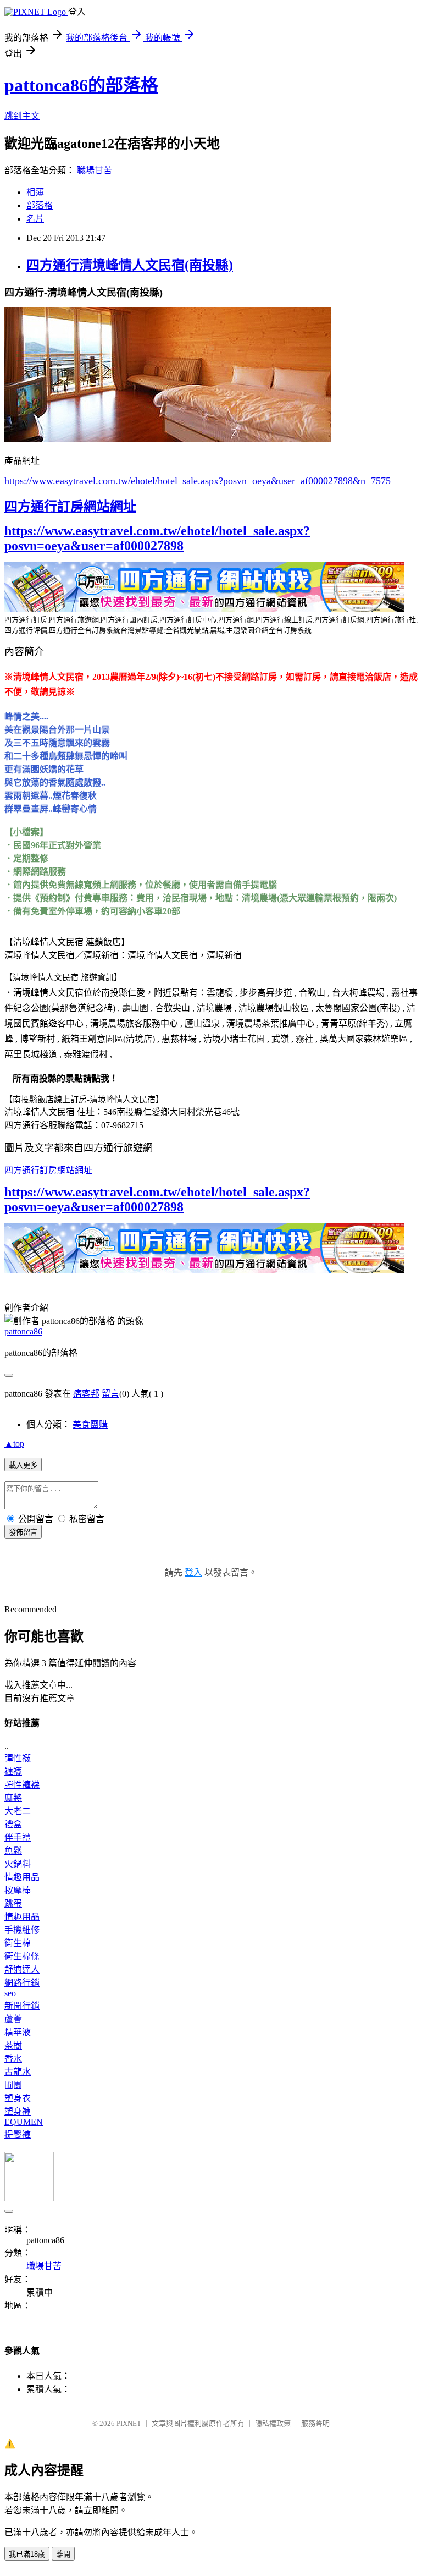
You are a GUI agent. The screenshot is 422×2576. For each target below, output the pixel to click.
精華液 (18, 2032)
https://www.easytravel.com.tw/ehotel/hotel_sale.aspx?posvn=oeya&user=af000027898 (157, 538)
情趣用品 (22, 1877)
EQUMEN (24, 2122)
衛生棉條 (22, 1956)
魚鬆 (13, 1851)
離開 (63, 2554)
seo (10, 1993)
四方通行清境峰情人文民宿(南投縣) (130, 265)
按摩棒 (18, 1890)
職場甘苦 (95, 170)
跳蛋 (13, 1904)
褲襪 (13, 1772)
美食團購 (90, 1424)
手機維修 (22, 1930)
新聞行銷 (22, 2006)
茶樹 (13, 2045)
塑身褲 (18, 2111)
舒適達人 (22, 1970)
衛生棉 (18, 1943)
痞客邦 (86, 1394)
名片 (35, 219)
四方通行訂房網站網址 (70, 507)
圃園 (13, 2085)
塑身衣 (18, 2098)
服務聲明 (315, 2423)
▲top (14, 1444)
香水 (13, 2059)
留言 (110, 1394)
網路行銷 (22, 1983)
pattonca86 (23, 1331)
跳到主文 (22, 116)
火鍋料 (18, 1864)
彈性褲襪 (22, 1785)
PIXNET (129, 2423)
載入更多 (23, 1465)
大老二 (18, 1811)
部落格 (40, 205)
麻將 (13, 1798)
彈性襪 (18, 1758)
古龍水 (18, 2072)
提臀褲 (18, 2135)
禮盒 (13, 1824)
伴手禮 (18, 1838)
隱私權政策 (273, 2423)
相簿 (35, 192)
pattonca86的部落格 (81, 85)
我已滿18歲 (27, 2554)
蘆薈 (13, 2019)
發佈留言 (23, 1532)
